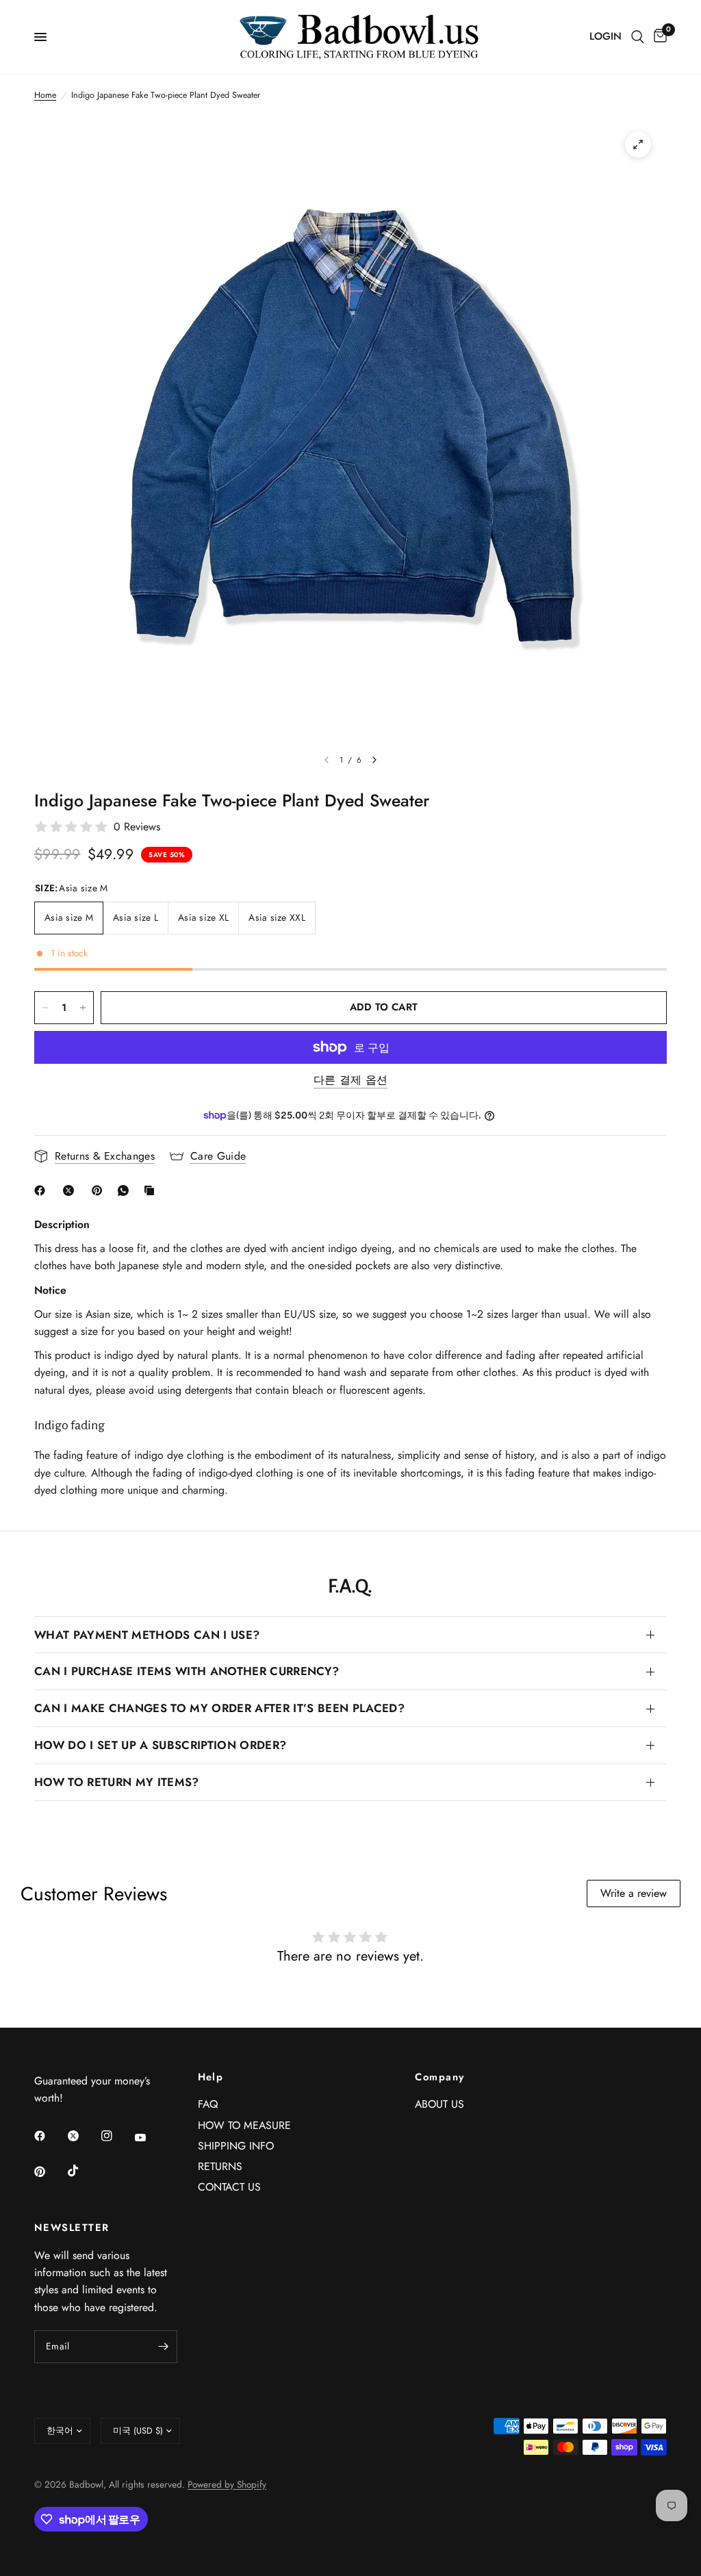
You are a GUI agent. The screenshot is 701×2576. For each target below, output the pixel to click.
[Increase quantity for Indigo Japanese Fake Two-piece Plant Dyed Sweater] (83, 1008)
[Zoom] (638, 144)
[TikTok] (83, 2171)
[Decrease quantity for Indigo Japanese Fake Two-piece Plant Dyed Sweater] (45, 1008)
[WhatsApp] (126, 1190)
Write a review (634, 1893)
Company (439, 2077)
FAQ (208, 2104)
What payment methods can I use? (147, 1635)
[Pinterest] (100, 1190)
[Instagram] (116, 2136)
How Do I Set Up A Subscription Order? (160, 1745)
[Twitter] (83, 2136)
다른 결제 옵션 (351, 1080)
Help (211, 2077)
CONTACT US (229, 2187)
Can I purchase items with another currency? (187, 1671)
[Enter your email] (164, 2347)
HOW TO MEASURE (244, 2125)
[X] (71, 1190)
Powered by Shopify (227, 2484)
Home (45, 95)
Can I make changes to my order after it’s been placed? (219, 1708)
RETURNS (220, 2166)
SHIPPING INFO (236, 2146)
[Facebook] (42, 1190)
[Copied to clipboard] (152, 1190)
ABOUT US (439, 2104)
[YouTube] (150, 2137)
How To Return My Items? (117, 1782)
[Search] (638, 37)
